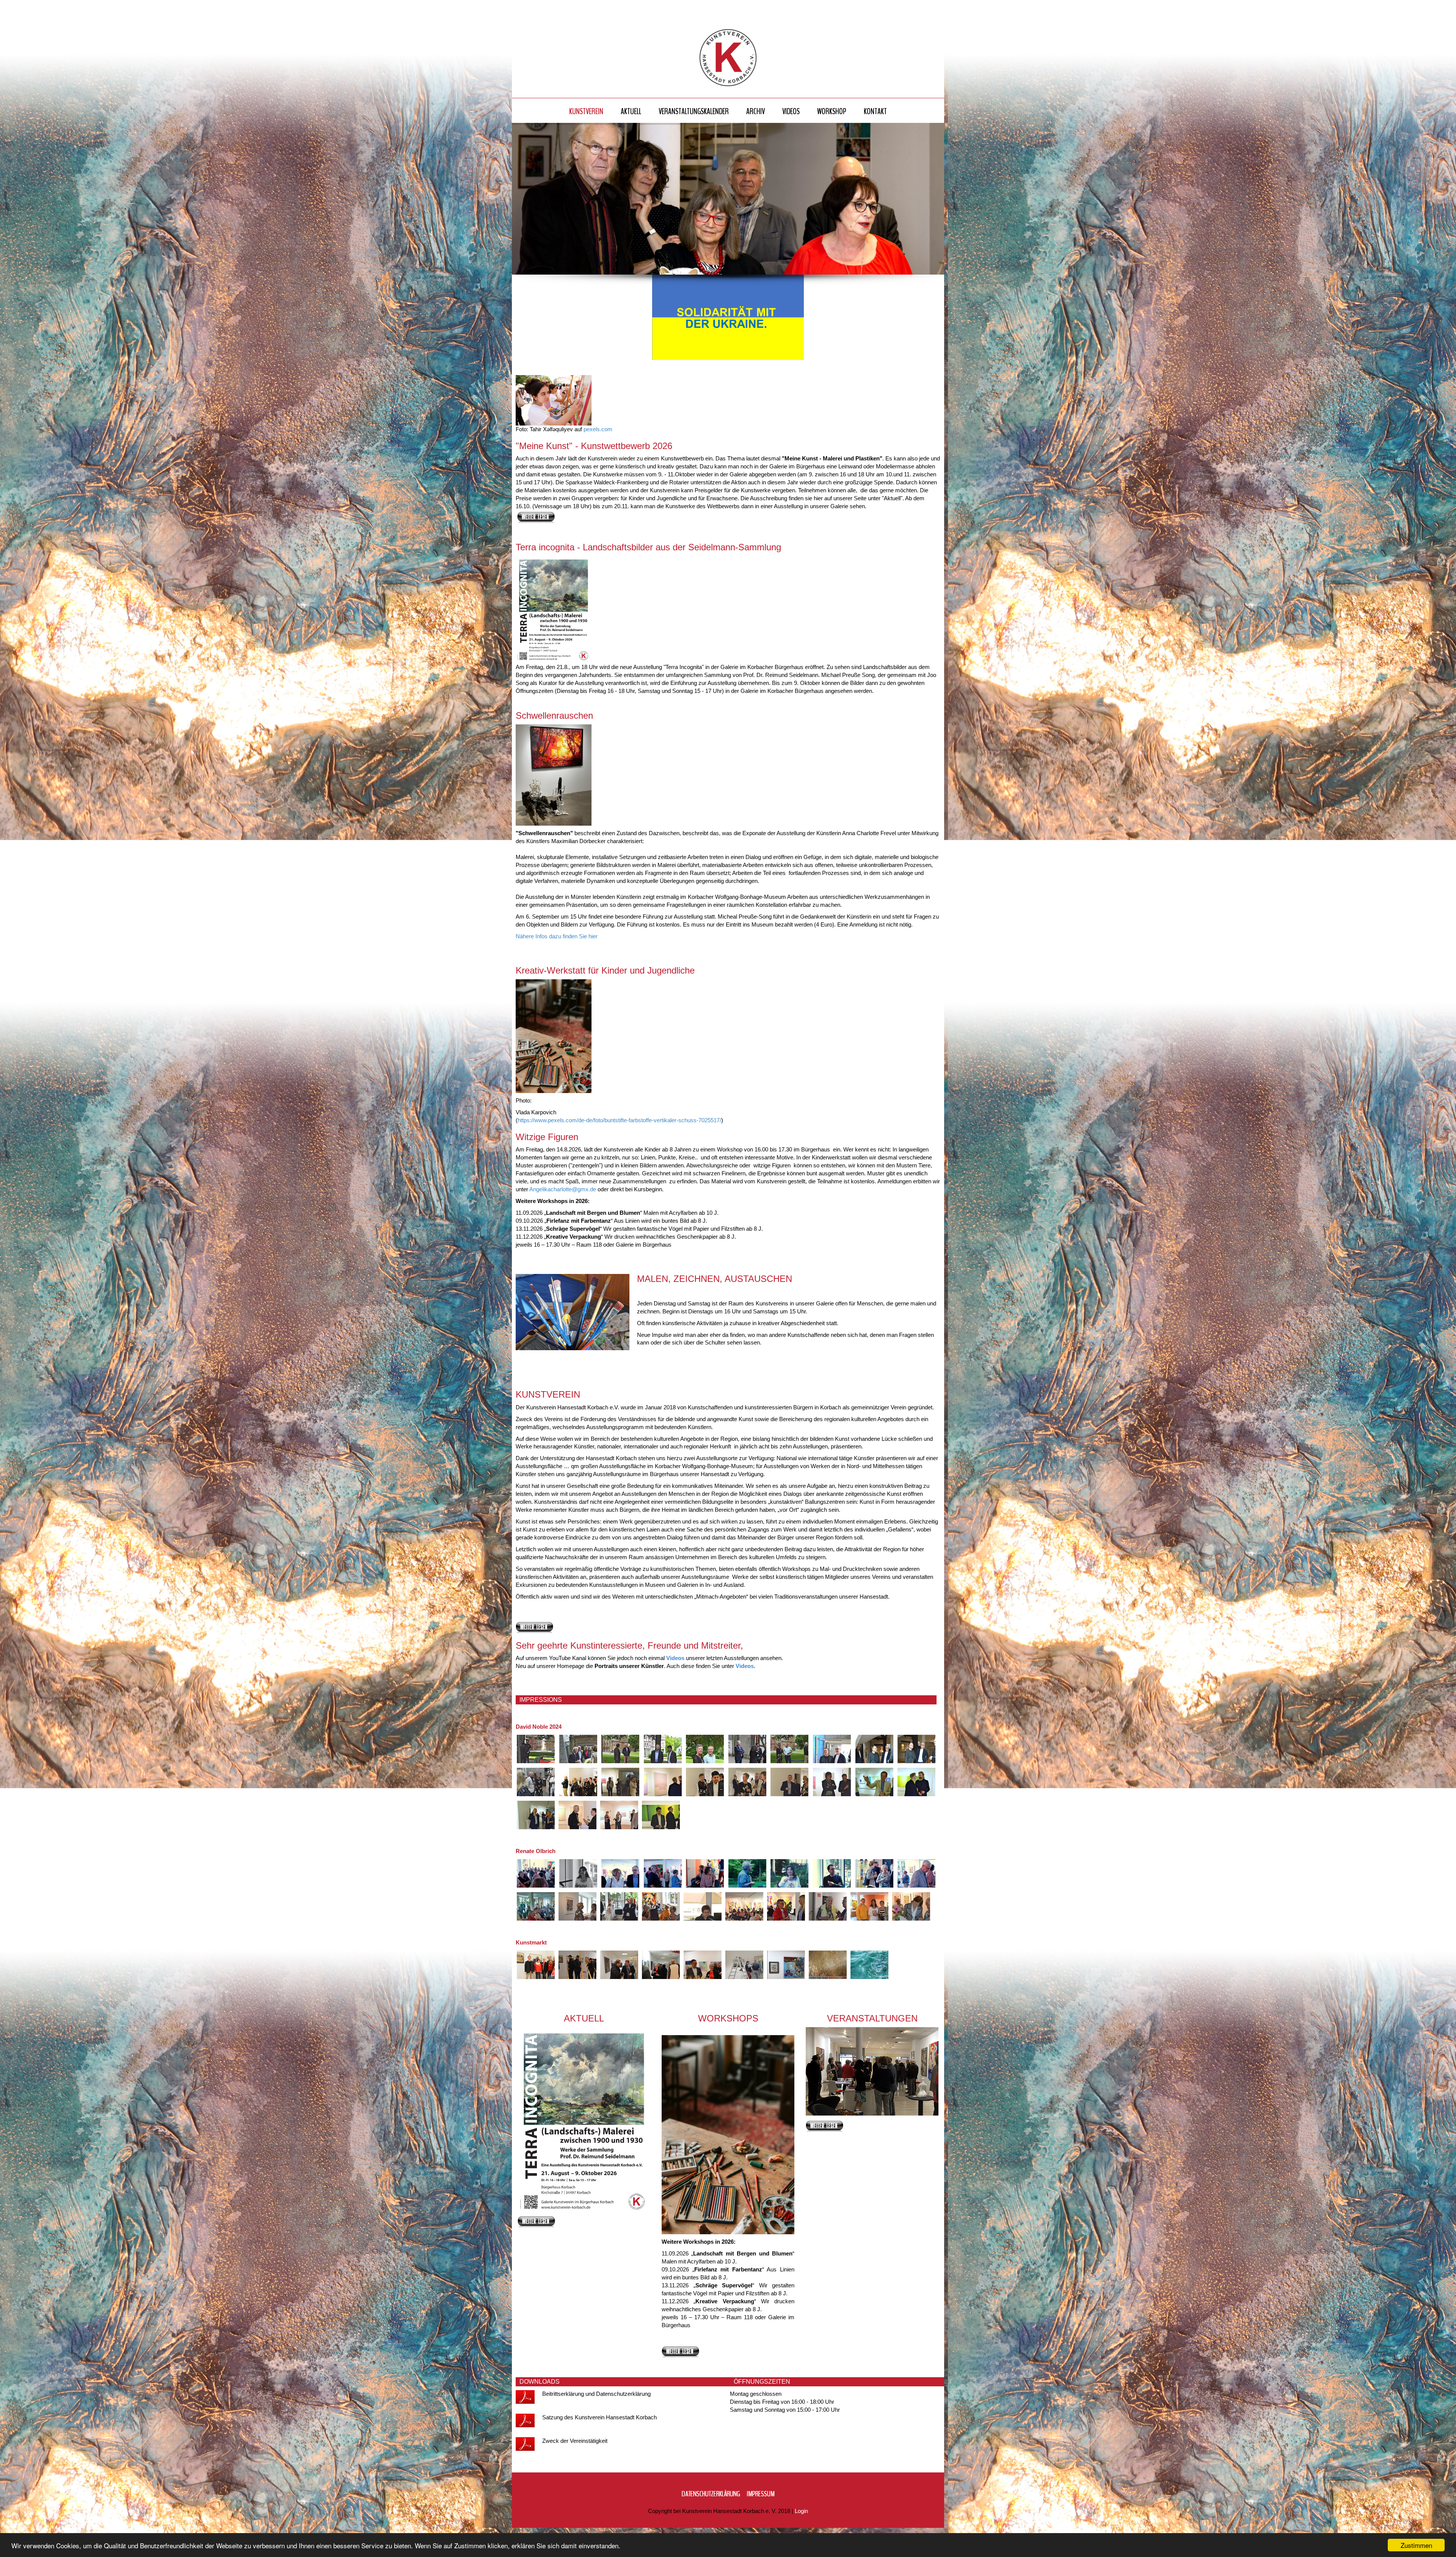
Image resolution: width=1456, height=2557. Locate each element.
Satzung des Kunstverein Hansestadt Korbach (599, 2417)
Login (801, 2511)
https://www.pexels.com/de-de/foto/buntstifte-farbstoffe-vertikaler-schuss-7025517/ (619, 1120)
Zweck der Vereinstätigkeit (576, 2441)
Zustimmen (1416, 2545)
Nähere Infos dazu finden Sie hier (557, 936)
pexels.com (598, 429)
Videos (675, 1658)
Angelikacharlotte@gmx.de (563, 1189)
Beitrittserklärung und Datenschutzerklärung (596, 2394)
